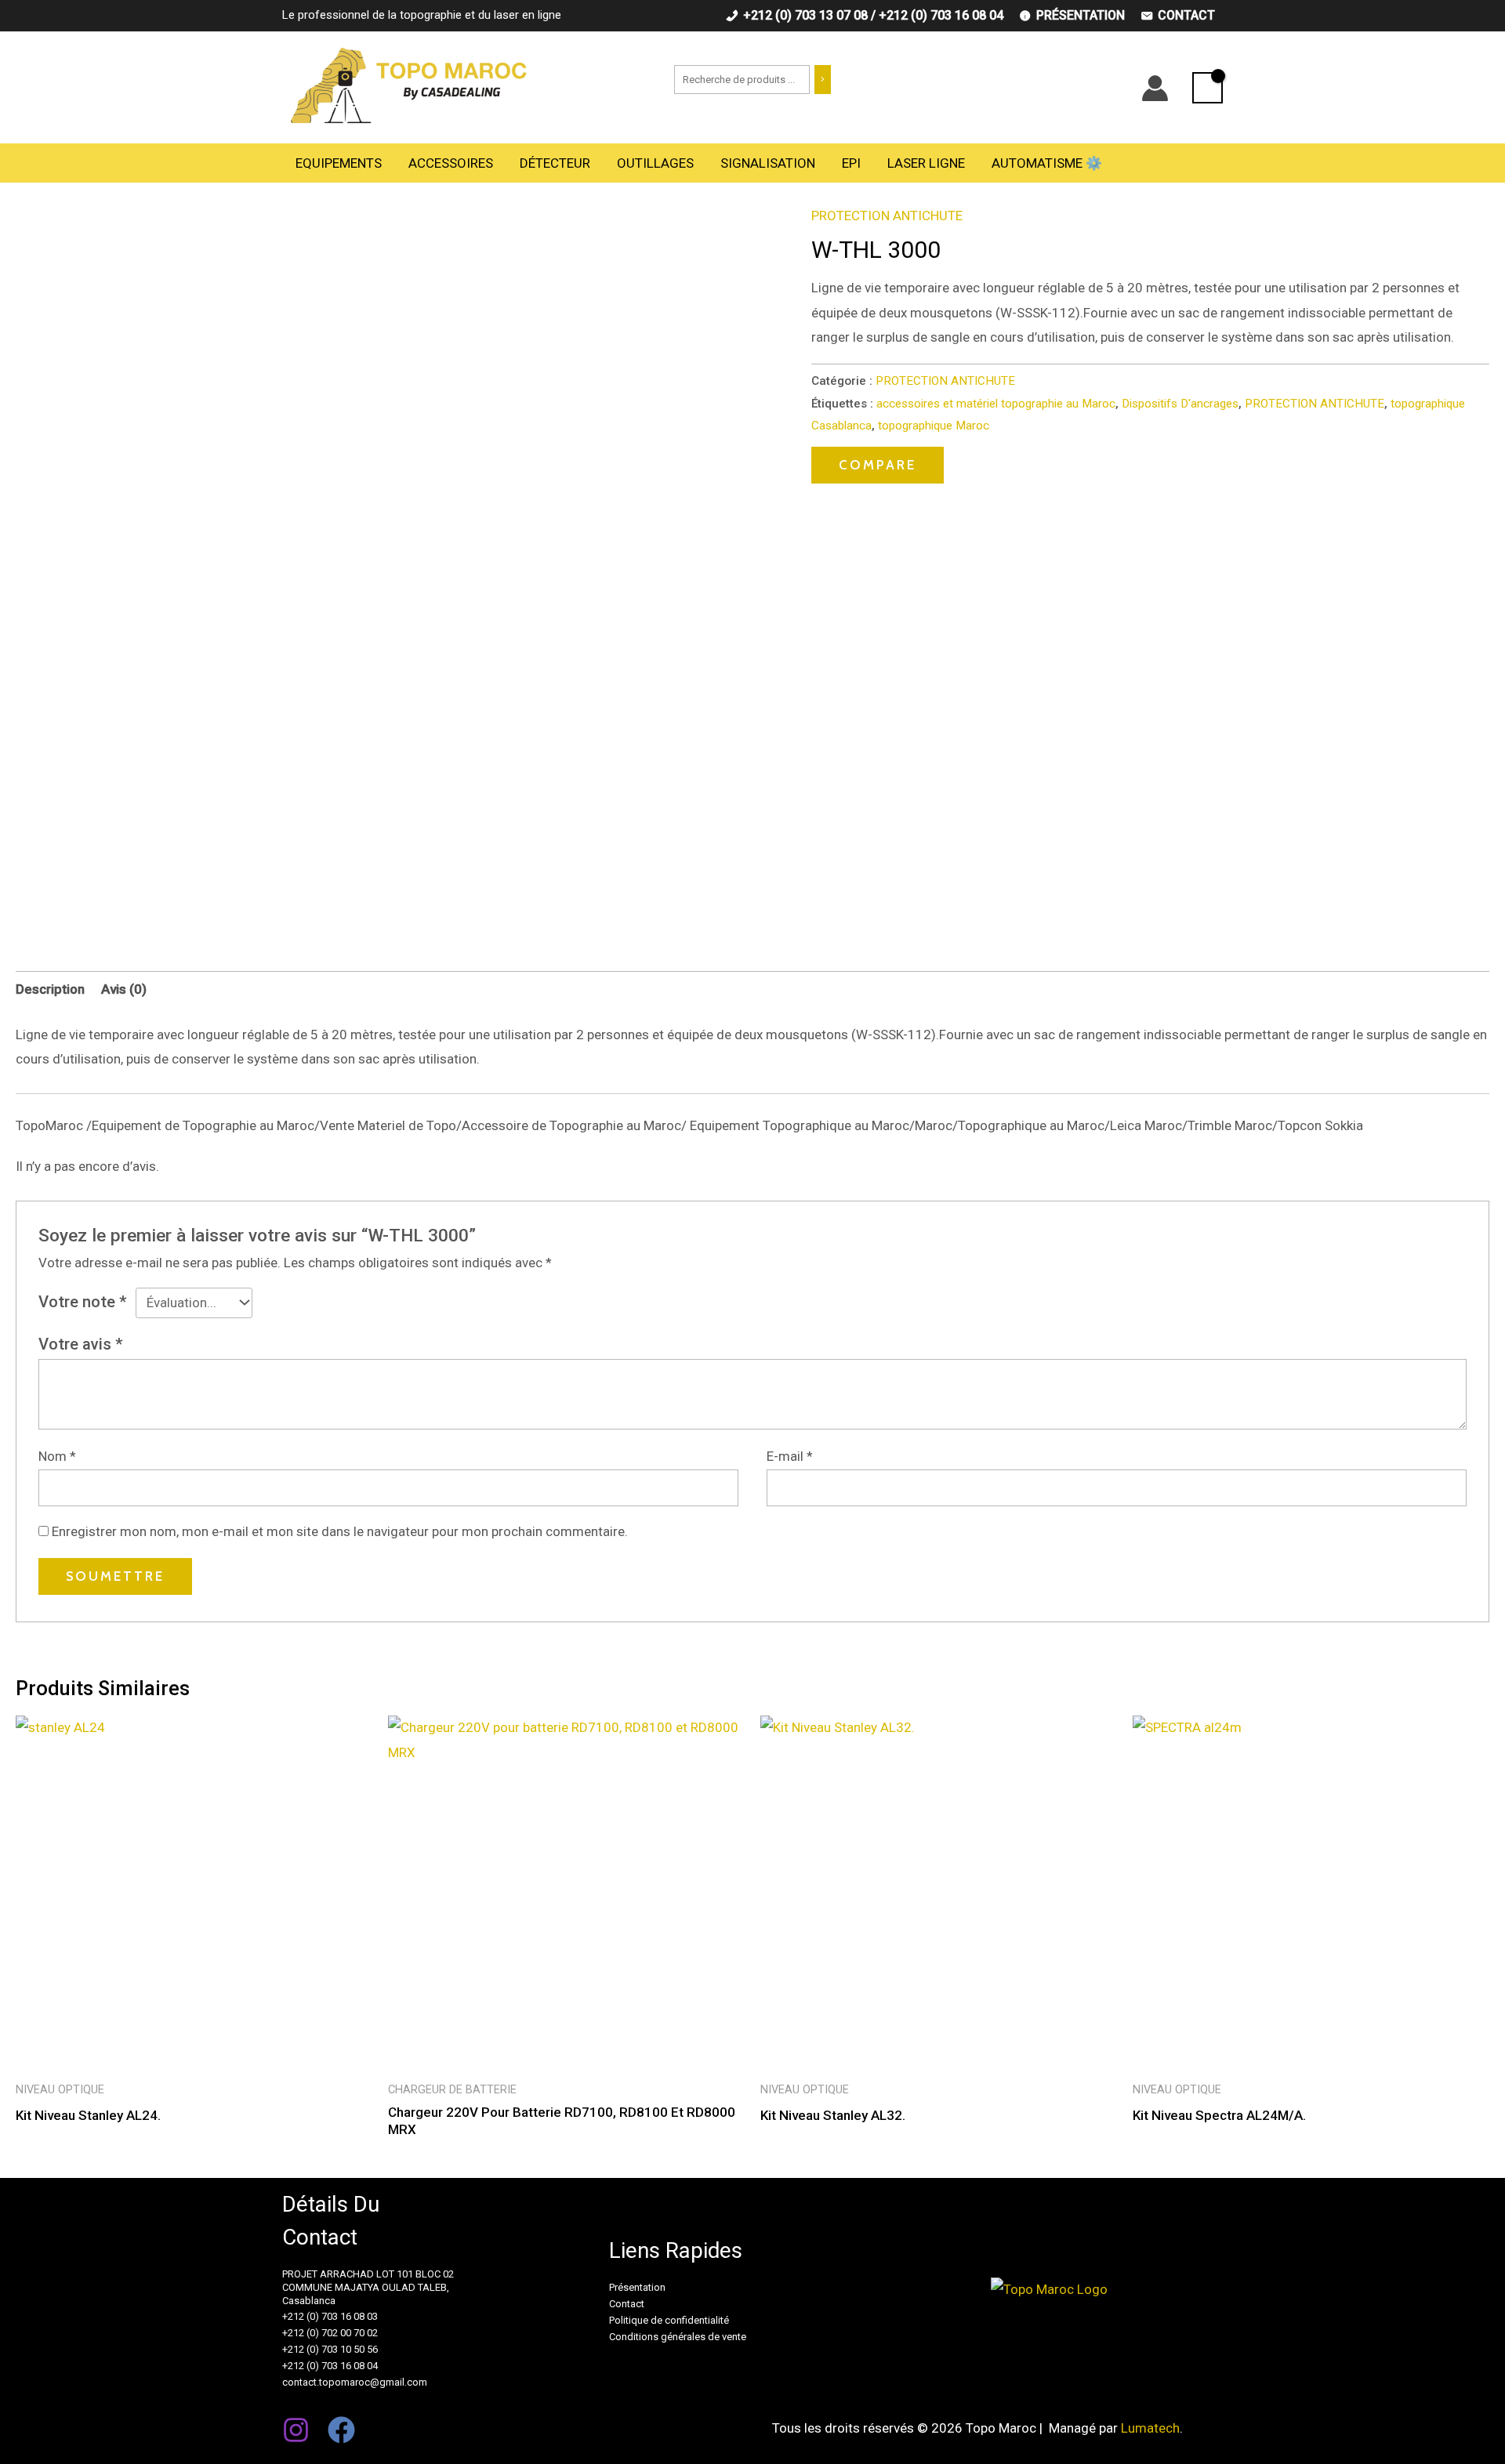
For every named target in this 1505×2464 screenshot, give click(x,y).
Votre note (83, 1302)
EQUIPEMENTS (339, 163)
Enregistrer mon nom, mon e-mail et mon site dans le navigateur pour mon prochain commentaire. (340, 1531)
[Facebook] (341, 2430)
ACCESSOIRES (451, 163)
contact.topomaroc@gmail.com (355, 2382)
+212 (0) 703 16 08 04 (330, 2366)
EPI (851, 163)
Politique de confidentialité (669, 2320)
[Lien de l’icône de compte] (1155, 88)
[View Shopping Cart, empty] (1208, 88)
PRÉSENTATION (1081, 15)
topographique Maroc (934, 426)
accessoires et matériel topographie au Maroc (996, 404)
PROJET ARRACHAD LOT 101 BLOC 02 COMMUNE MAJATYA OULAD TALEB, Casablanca (368, 2287)
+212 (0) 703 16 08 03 (330, 2316)
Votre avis (81, 1344)
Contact (627, 2304)
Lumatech (1150, 2428)
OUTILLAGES (655, 163)
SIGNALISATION (768, 163)
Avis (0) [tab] (124, 989)
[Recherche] (823, 80)
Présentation (637, 2287)
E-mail (790, 1456)
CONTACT (1186, 15)
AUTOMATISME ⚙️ (1047, 163)
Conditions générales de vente (678, 2337)
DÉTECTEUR (555, 163)
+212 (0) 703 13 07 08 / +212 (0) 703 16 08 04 (873, 15)
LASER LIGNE (926, 163)
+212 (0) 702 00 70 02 (330, 2333)
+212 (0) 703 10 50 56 (330, 2349)
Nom (57, 1456)
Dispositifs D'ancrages (1180, 404)
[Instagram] (296, 2430)
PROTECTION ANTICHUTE (887, 216)
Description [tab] (50, 989)
